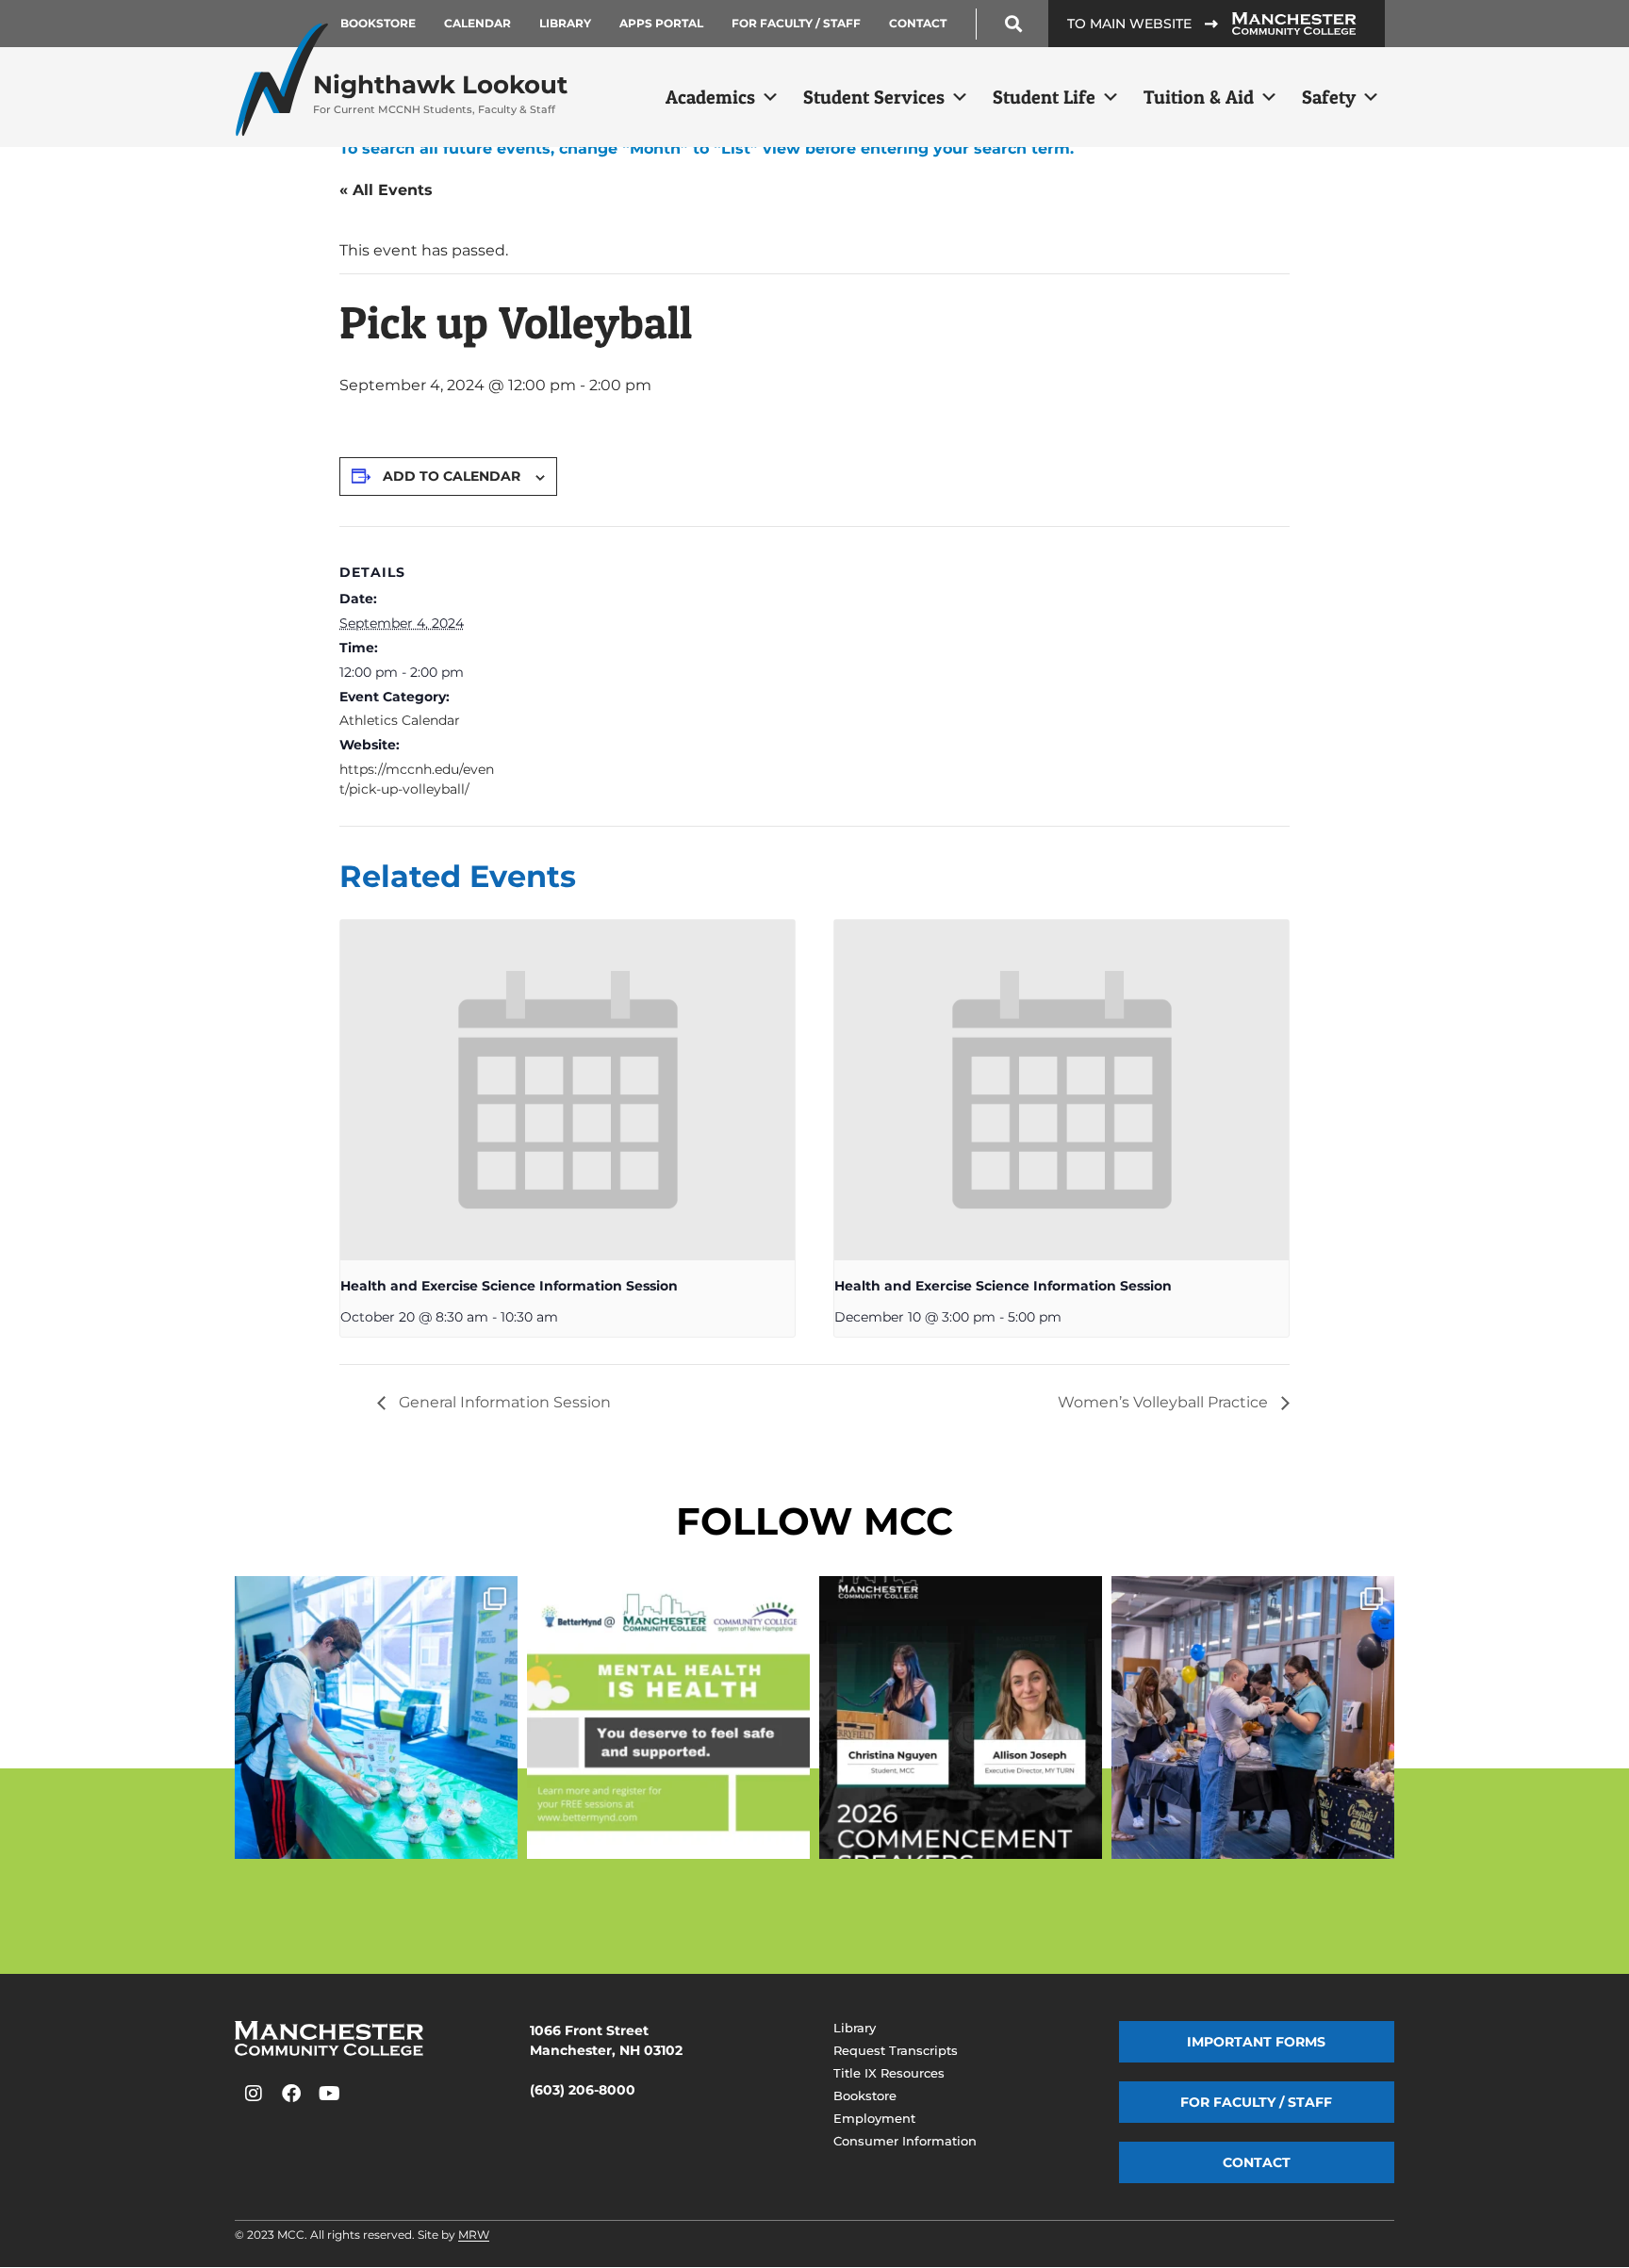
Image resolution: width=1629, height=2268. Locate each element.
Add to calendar (452, 476)
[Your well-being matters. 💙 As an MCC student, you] (668, 1717)
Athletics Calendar (400, 720)
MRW (474, 2235)
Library (565, 23)
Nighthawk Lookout (440, 93)
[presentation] (568, 1090)
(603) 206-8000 (583, 2090)
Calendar (477, 23)
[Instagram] (254, 2094)
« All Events (386, 190)
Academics (710, 97)
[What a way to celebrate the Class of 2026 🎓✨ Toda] (1253, 1717)
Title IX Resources (889, 2073)
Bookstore (378, 23)
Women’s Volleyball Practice (1165, 1402)
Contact (918, 23)
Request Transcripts (896, 2050)
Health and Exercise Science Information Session (509, 1286)
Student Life (1044, 97)
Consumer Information (905, 2141)
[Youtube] (329, 2094)
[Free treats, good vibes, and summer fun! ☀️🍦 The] (376, 1717)
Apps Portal (661, 23)
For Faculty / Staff (796, 23)
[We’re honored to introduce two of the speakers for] (961, 1717)
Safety (1329, 97)
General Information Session (503, 1402)
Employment (874, 2118)
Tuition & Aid (1199, 97)
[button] (1014, 24)
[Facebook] (291, 2094)
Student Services (874, 97)
